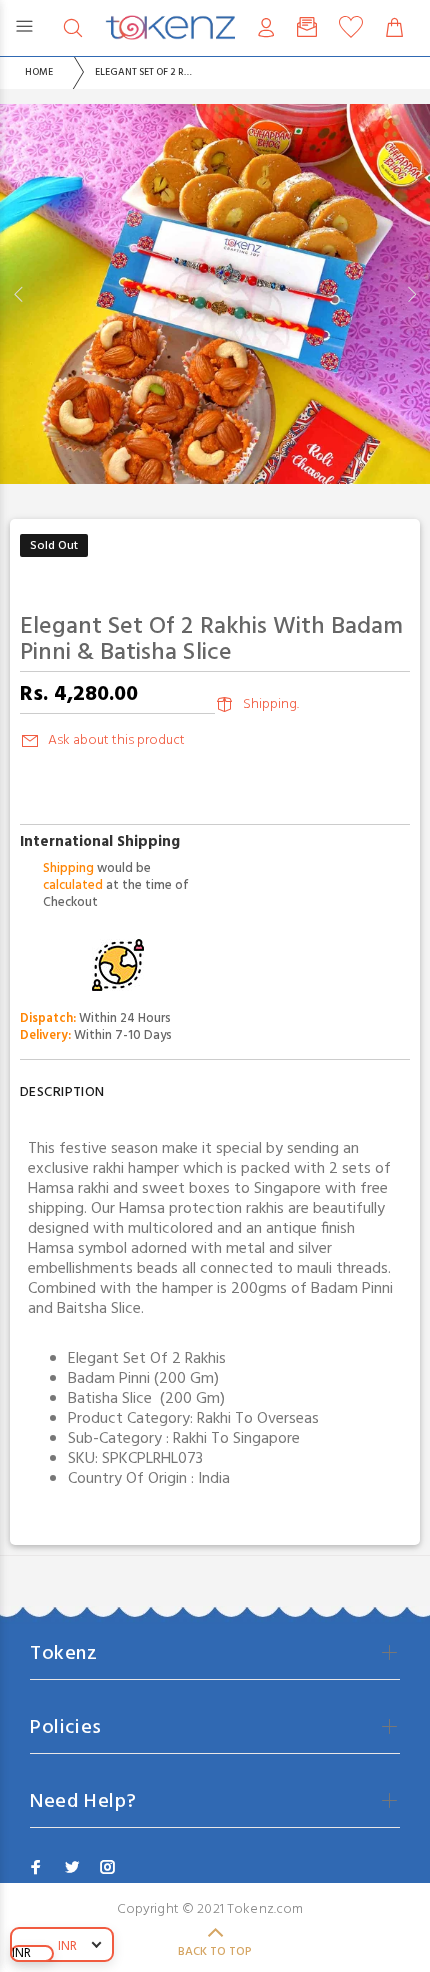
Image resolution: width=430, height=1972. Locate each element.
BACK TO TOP (215, 1952)
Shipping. (271, 704)
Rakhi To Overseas (258, 1419)
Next (411, 294)
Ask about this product (116, 740)
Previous (19, 294)
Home (39, 72)
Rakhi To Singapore (236, 1439)
